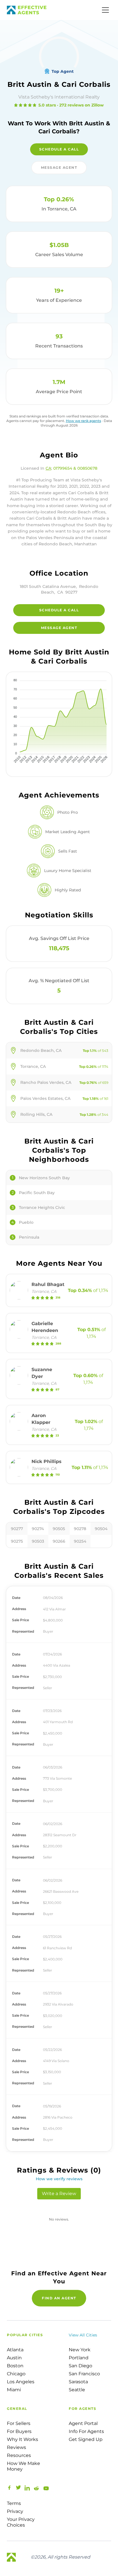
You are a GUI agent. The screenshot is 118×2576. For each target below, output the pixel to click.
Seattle (77, 2390)
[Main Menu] (105, 10)
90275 (17, 1541)
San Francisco (84, 2374)
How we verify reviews (59, 2179)
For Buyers (19, 2431)
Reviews (16, 2447)
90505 (59, 1529)
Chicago (16, 2374)
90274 (38, 1529)
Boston (15, 2366)
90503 (38, 1541)
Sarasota (78, 2382)
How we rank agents (83, 421)
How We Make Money (23, 2466)
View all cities (83, 2335)
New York (80, 2350)
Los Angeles (21, 2382)
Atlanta (15, 2350)
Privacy (15, 2511)
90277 (17, 1529)
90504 (101, 1529)
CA (48, 468)
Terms (14, 2503)
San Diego (80, 2366)
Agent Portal (83, 2423)
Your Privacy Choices (21, 2522)
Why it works (22, 2439)
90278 (80, 1529)
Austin (14, 2358)
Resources (19, 2455)
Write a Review (59, 2194)
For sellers (19, 2423)
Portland (79, 2358)
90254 (80, 1541)
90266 (59, 1541)
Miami (14, 2390)
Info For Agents (86, 2431)
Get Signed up (86, 2439)
